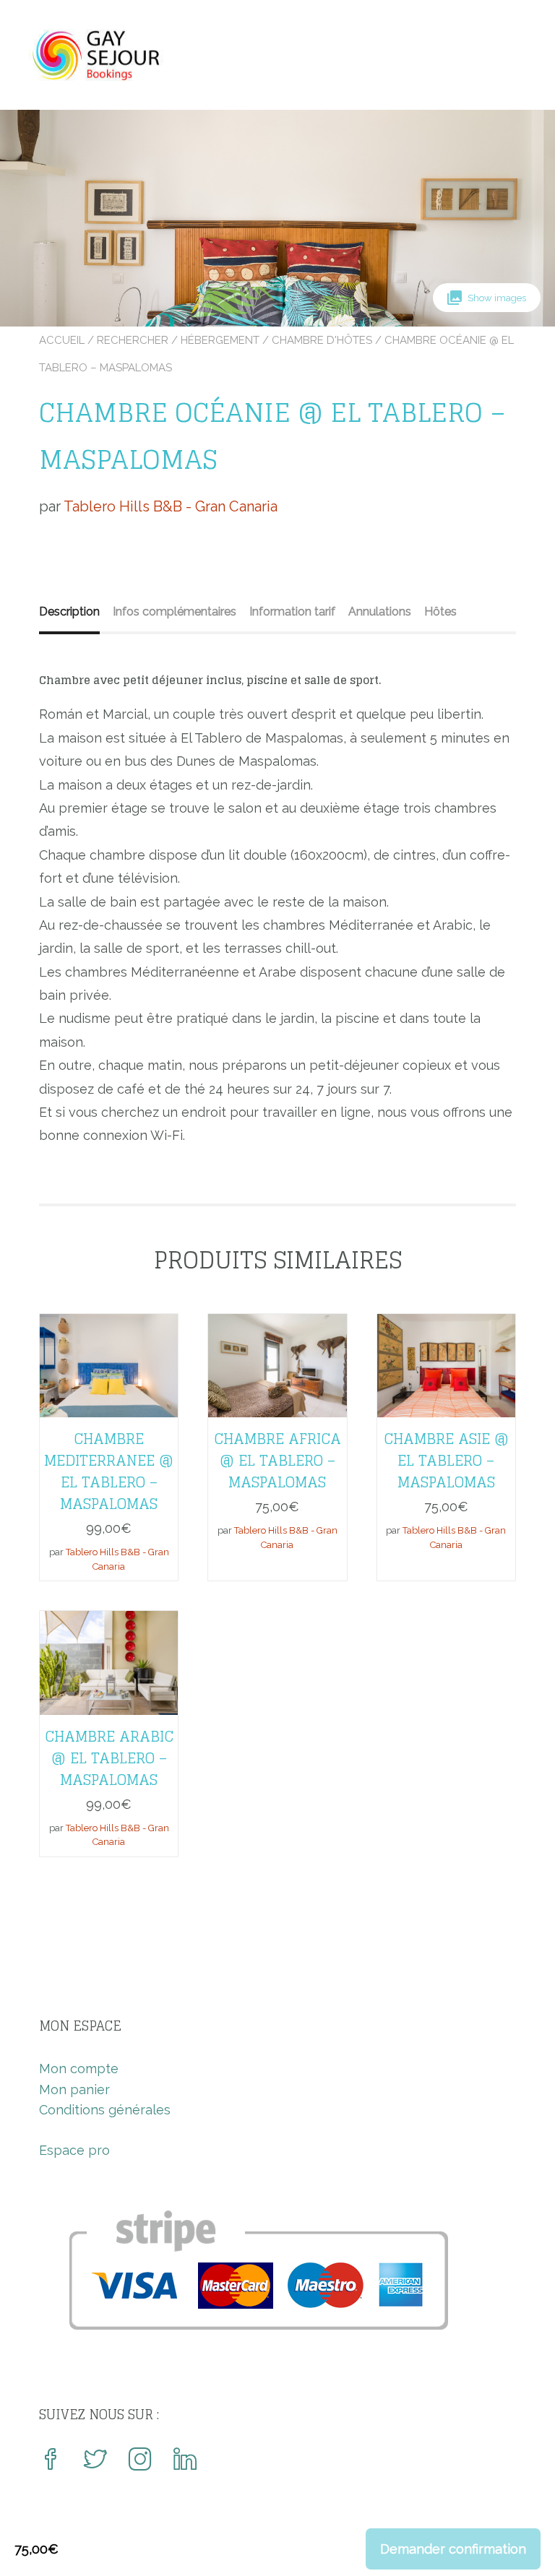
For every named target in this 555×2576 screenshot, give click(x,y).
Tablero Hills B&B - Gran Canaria (171, 506)
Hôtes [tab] (440, 611)
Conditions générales (105, 2110)
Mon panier (74, 2089)
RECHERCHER (133, 340)
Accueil (62, 340)
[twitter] (95, 2461)
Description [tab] (69, 611)
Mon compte (79, 2069)
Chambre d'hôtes (322, 340)
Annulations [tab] (380, 611)
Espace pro (74, 2150)
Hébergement (220, 340)
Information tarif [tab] (292, 611)
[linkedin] (185, 2461)
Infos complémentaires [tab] (175, 611)
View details (109, 1355)
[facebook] (51, 2461)
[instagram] (140, 2461)
